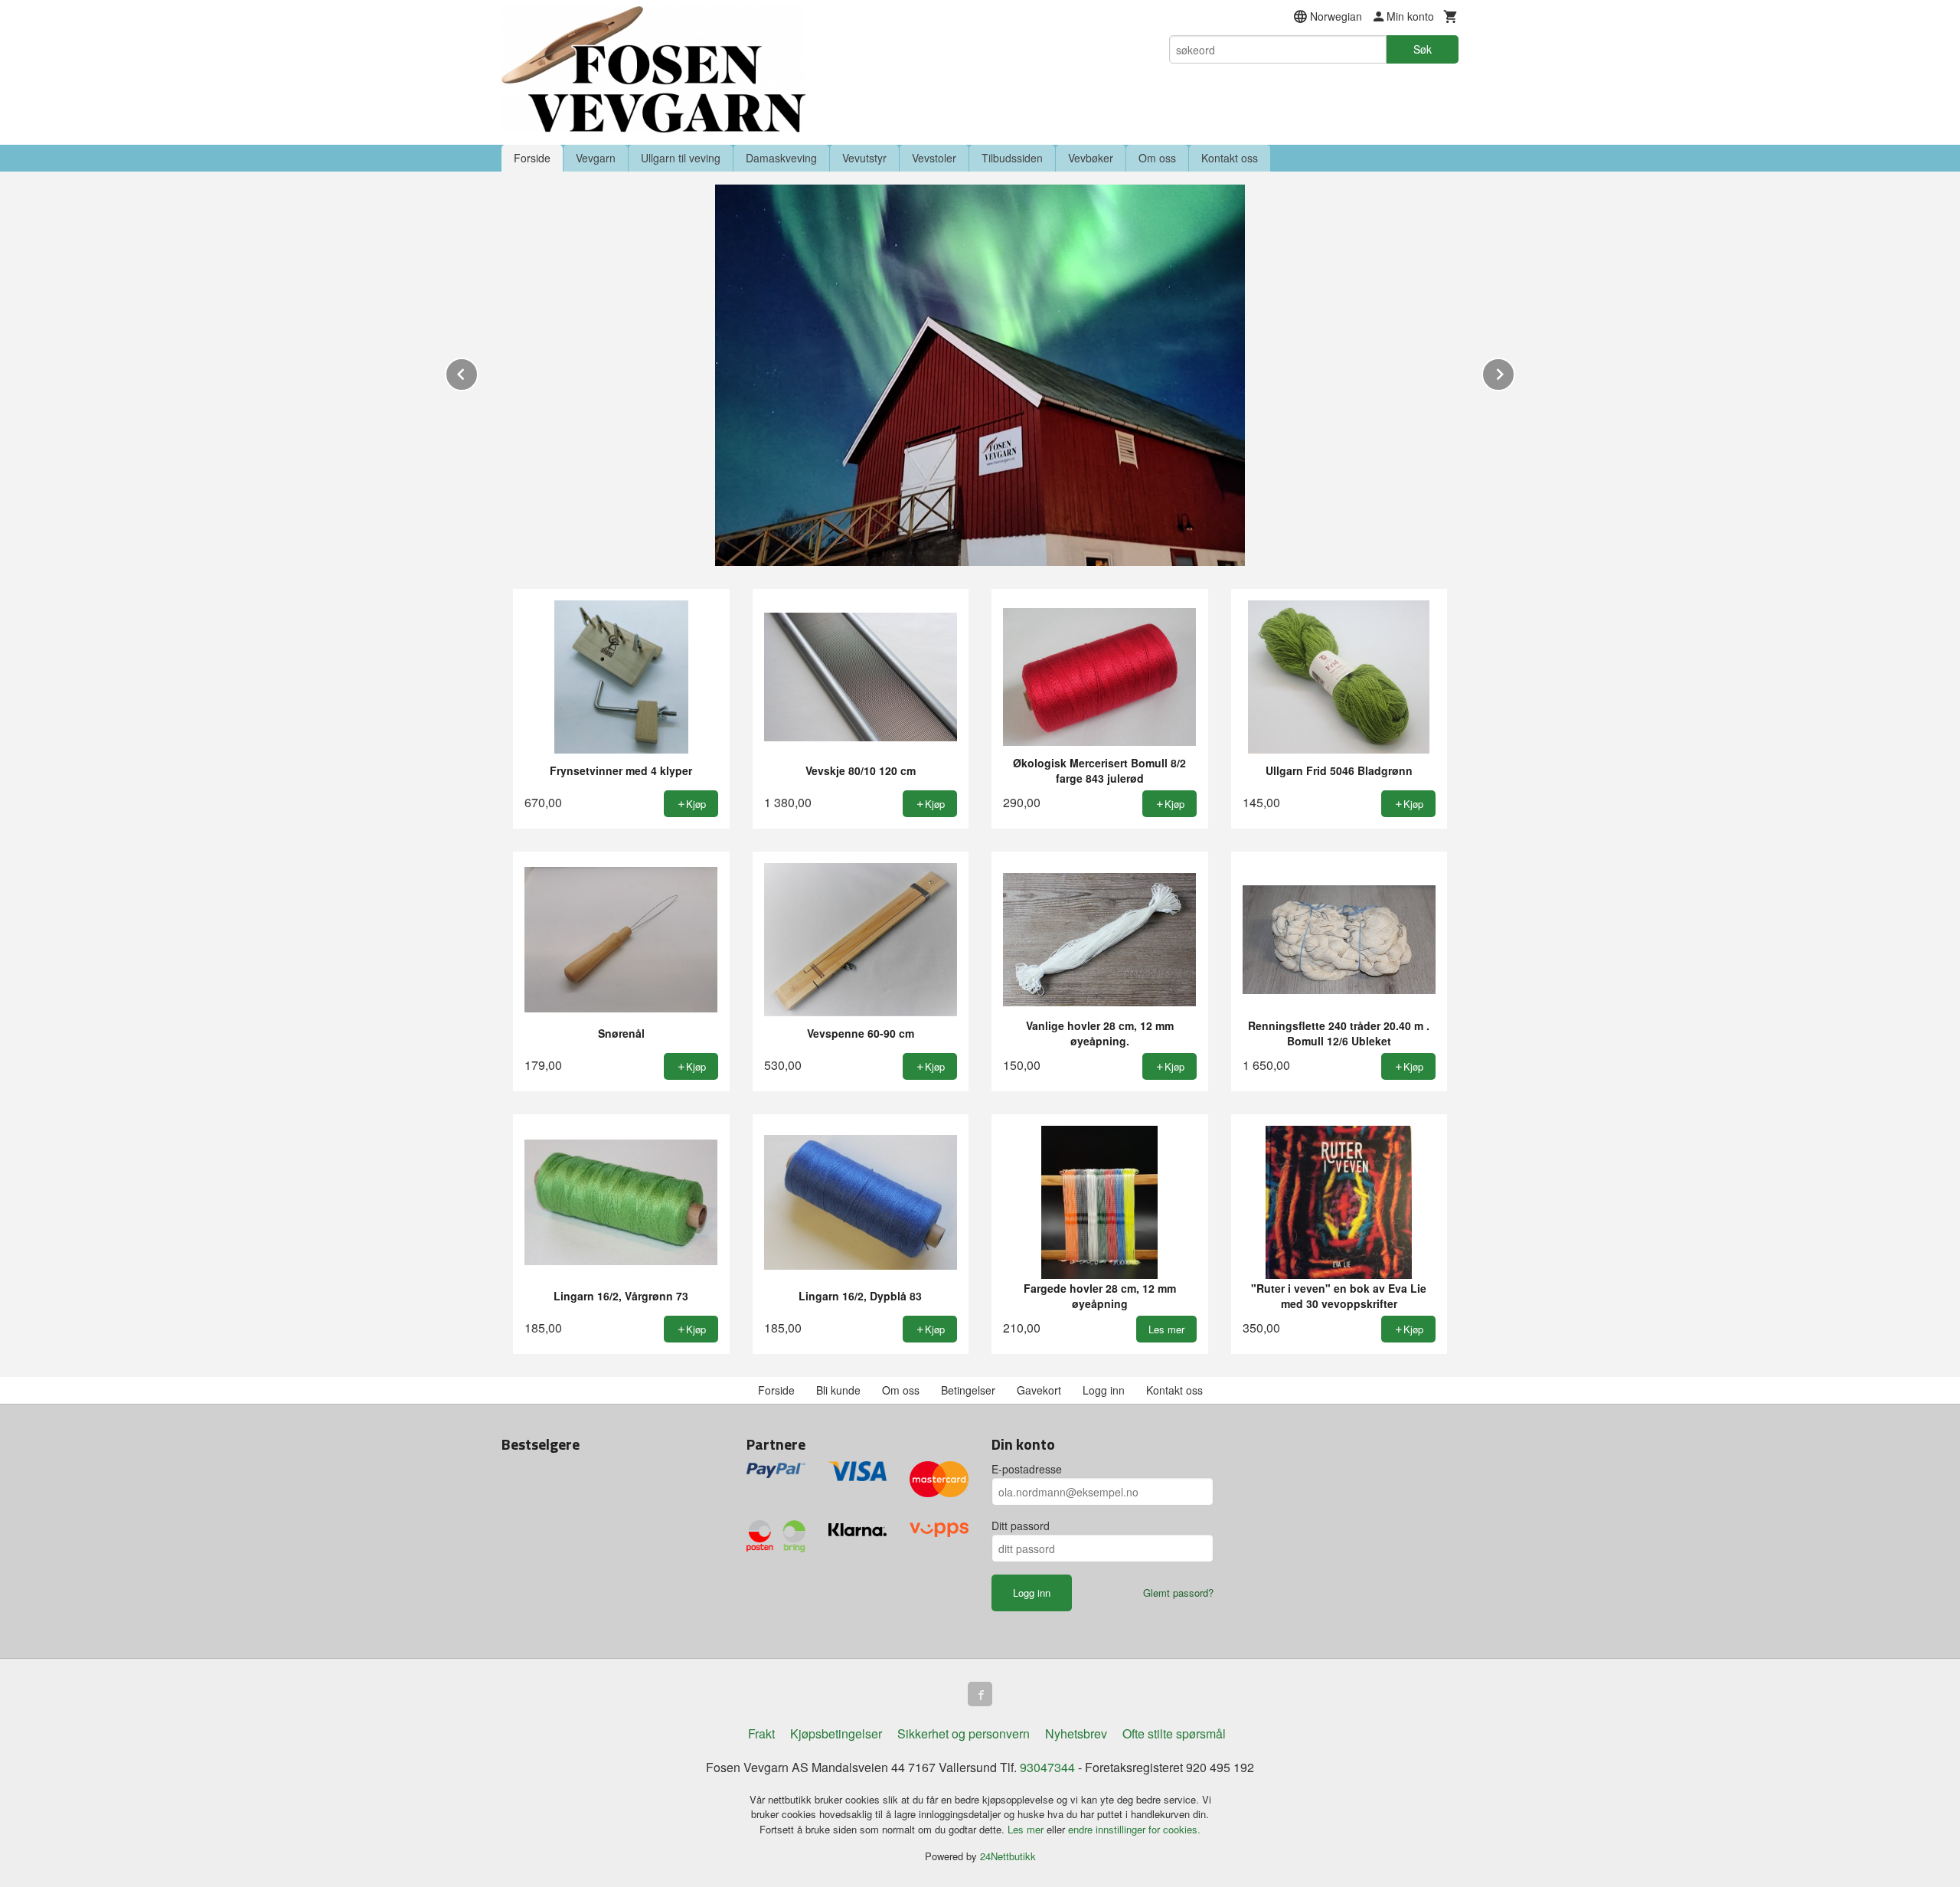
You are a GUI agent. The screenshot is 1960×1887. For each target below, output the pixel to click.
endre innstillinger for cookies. (1134, 1829)
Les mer (1027, 1829)
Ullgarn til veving (681, 158)
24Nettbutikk (1008, 1856)
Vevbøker (1091, 158)
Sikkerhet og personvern (964, 1733)
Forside (532, 158)
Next (1514, 372)
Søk (1423, 49)
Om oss (1157, 158)
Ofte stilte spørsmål (1174, 1733)
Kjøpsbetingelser (836, 1733)
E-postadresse (1027, 1469)
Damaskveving (781, 158)
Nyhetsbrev (1076, 1733)
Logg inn (1104, 1390)
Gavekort (1039, 1390)
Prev (478, 372)
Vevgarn (596, 158)
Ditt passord (1021, 1526)
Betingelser (968, 1390)
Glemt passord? (1178, 1593)
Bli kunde (838, 1390)
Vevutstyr (864, 158)
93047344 (1047, 1767)
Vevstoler (934, 158)
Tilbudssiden (1012, 158)
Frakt (761, 1733)
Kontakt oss (1230, 158)
